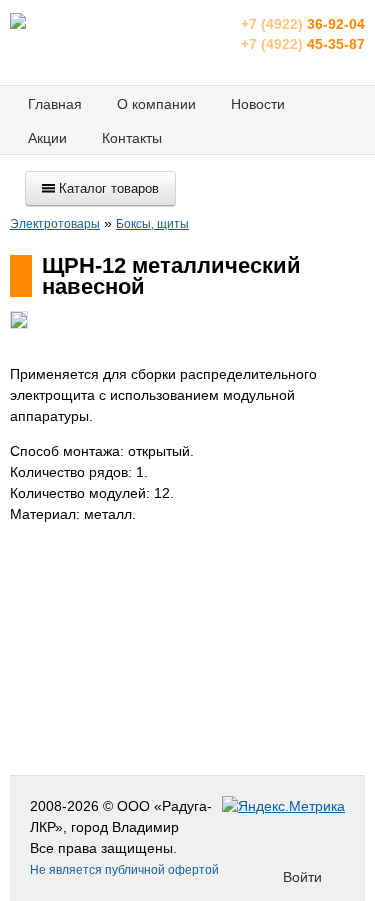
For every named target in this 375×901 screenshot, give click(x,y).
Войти (302, 877)
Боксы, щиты (152, 224)
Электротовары (55, 224)
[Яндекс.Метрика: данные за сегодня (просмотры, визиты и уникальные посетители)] (283, 806)
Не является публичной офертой (124, 870)
